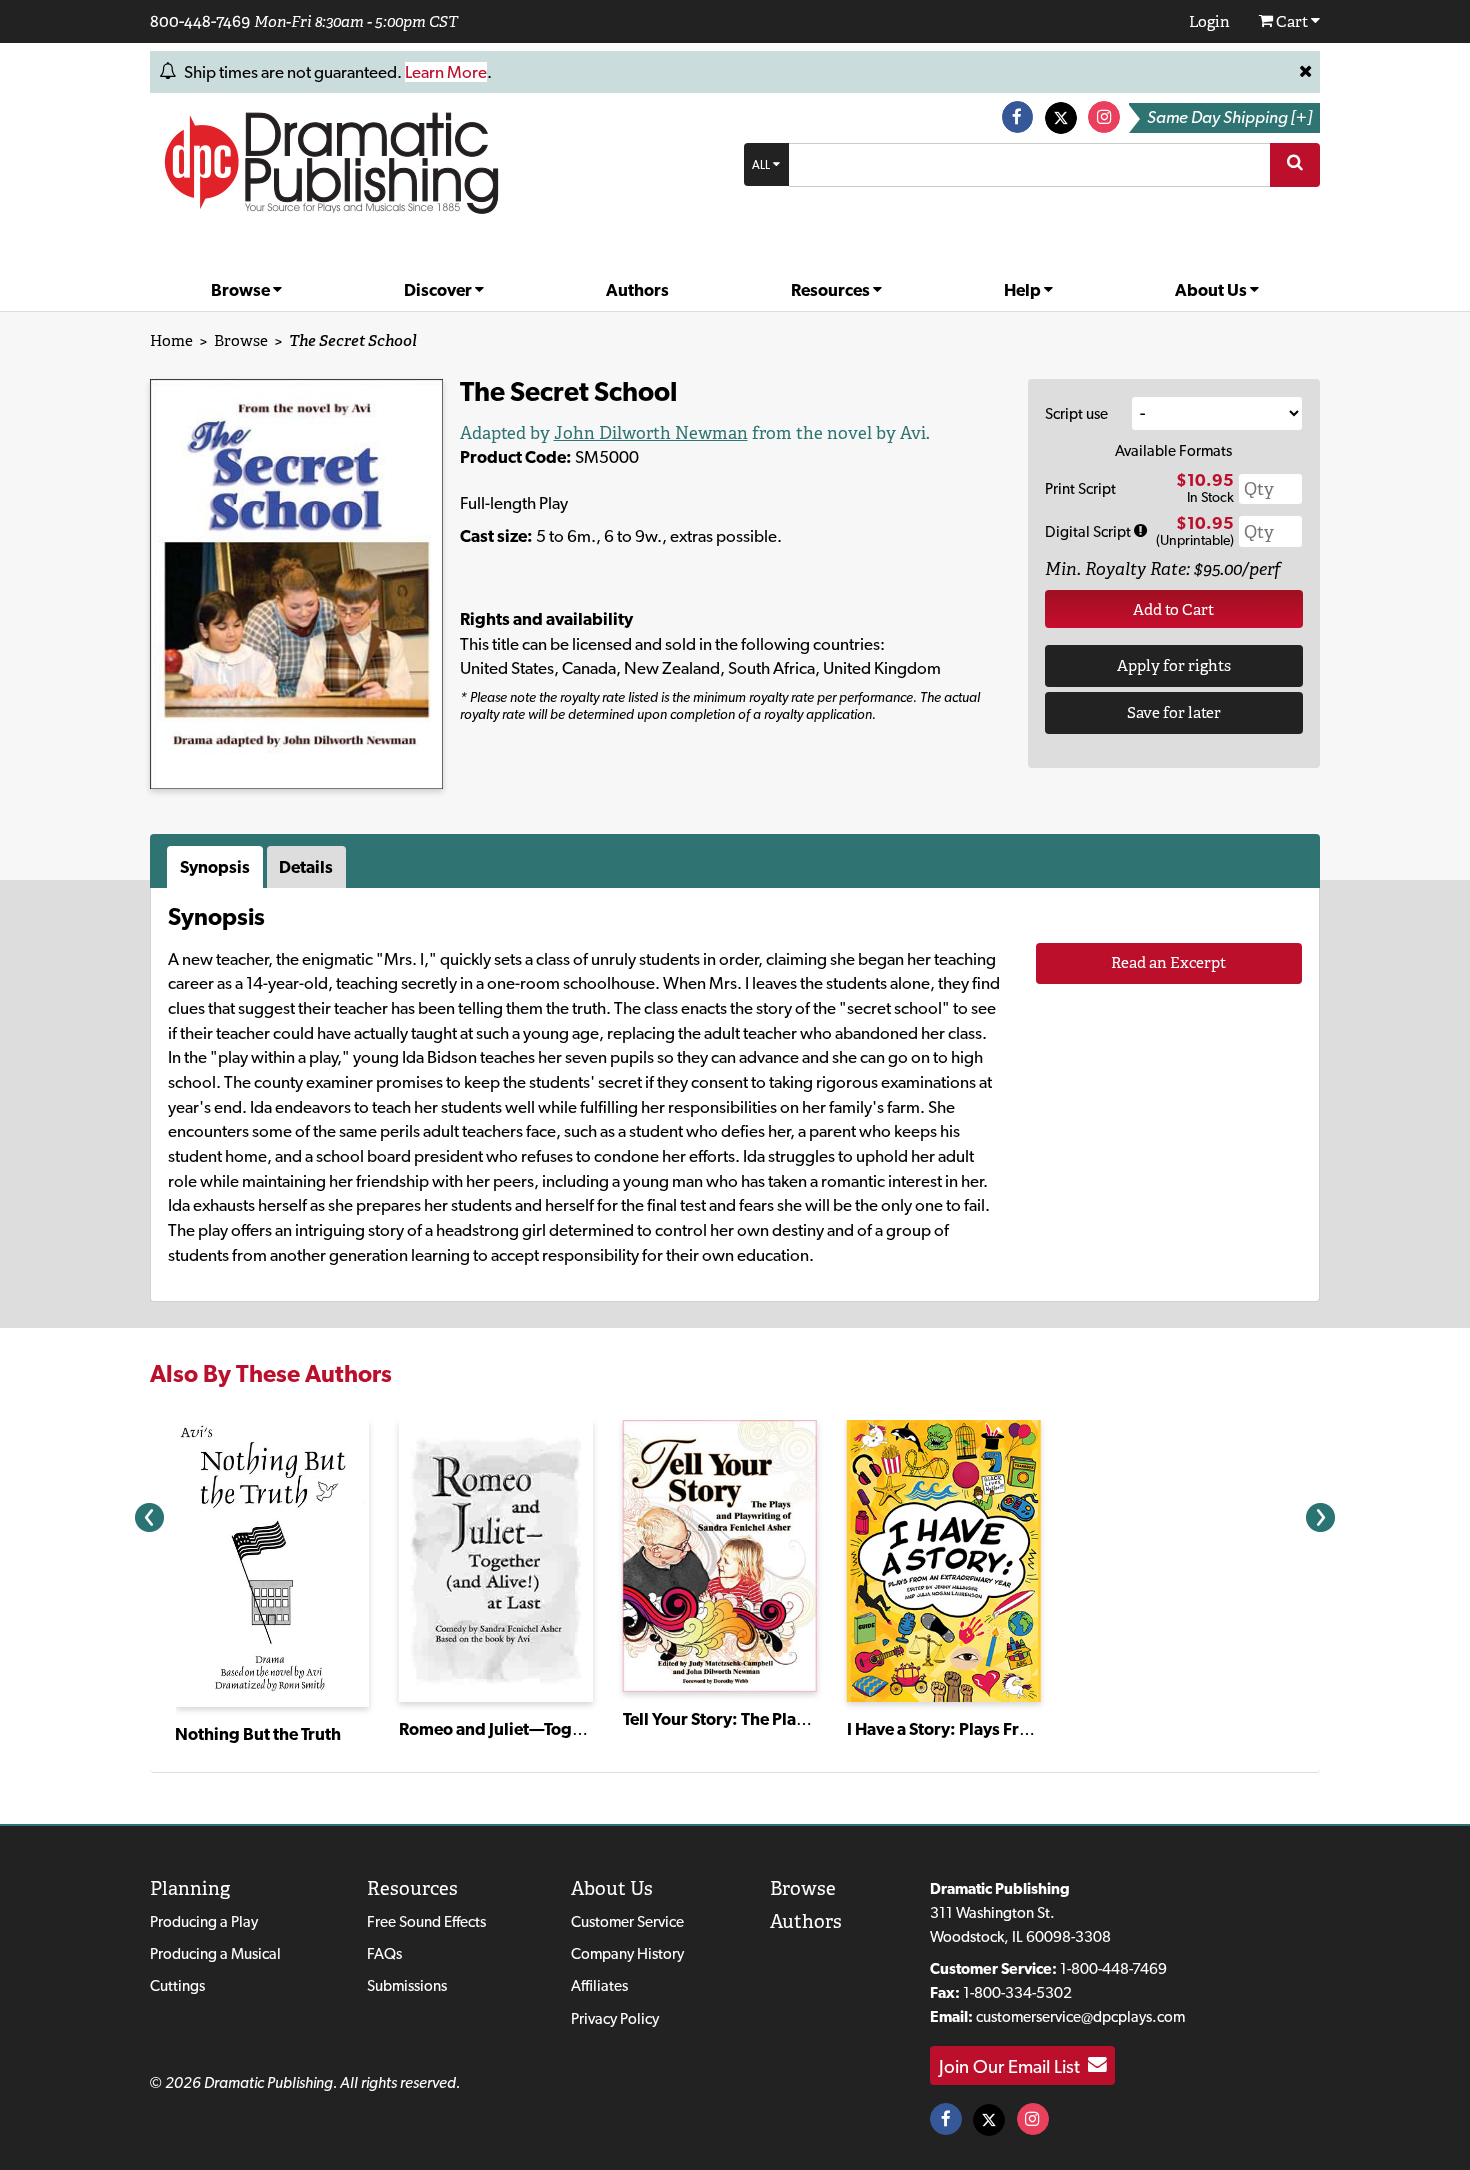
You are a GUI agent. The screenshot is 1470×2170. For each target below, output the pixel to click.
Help (1024, 290)
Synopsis (215, 867)
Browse (242, 290)
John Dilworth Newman (651, 433)
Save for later (1174, 712)
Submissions (407, 1985)
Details (306, 867)
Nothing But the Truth (258, 1734)
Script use (1076, 413)
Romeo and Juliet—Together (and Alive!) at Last (579, 1729)
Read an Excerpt (1168, 962)
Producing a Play (204, 1921)
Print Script (1080, 488)
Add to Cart (1173, 609)
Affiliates (599, 1985)
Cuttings (177, 1985)
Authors (637, 290)
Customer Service (627, 1921)
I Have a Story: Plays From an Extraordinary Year (1031, 1729)
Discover (439, 290)
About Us (1212, 290)
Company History (627, 1953)
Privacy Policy (615, 2018)
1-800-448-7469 (1113, 1968)
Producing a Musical (215, 1953)
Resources (832, 290)
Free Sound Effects (426, 1921)
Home (171, 340)
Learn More (446, 72)
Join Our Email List (1013, 2065)
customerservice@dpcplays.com (1080, 2016)
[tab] (217, 867)
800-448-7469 (200, 21)
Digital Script (1089, 531)
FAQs (384, 1953)
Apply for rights (1174, 665)
